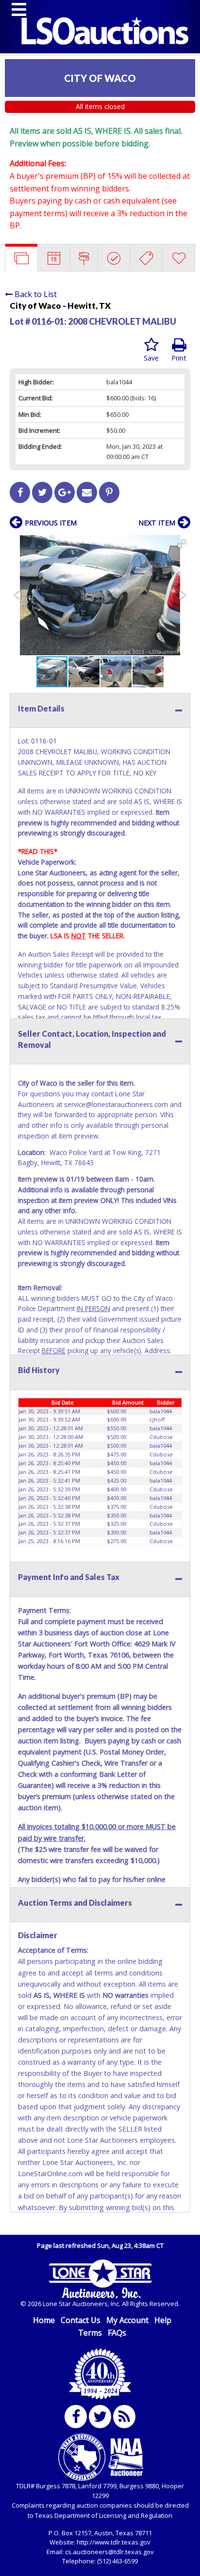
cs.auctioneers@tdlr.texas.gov (109, 2552)
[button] (182, 544)
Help (163, 2320)
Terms (90, 2333)
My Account (127, 2320)
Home (44, 2320)
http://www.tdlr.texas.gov (114, 2542)
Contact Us (81, 2320)
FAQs (117, 2333)
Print (179, 358)
